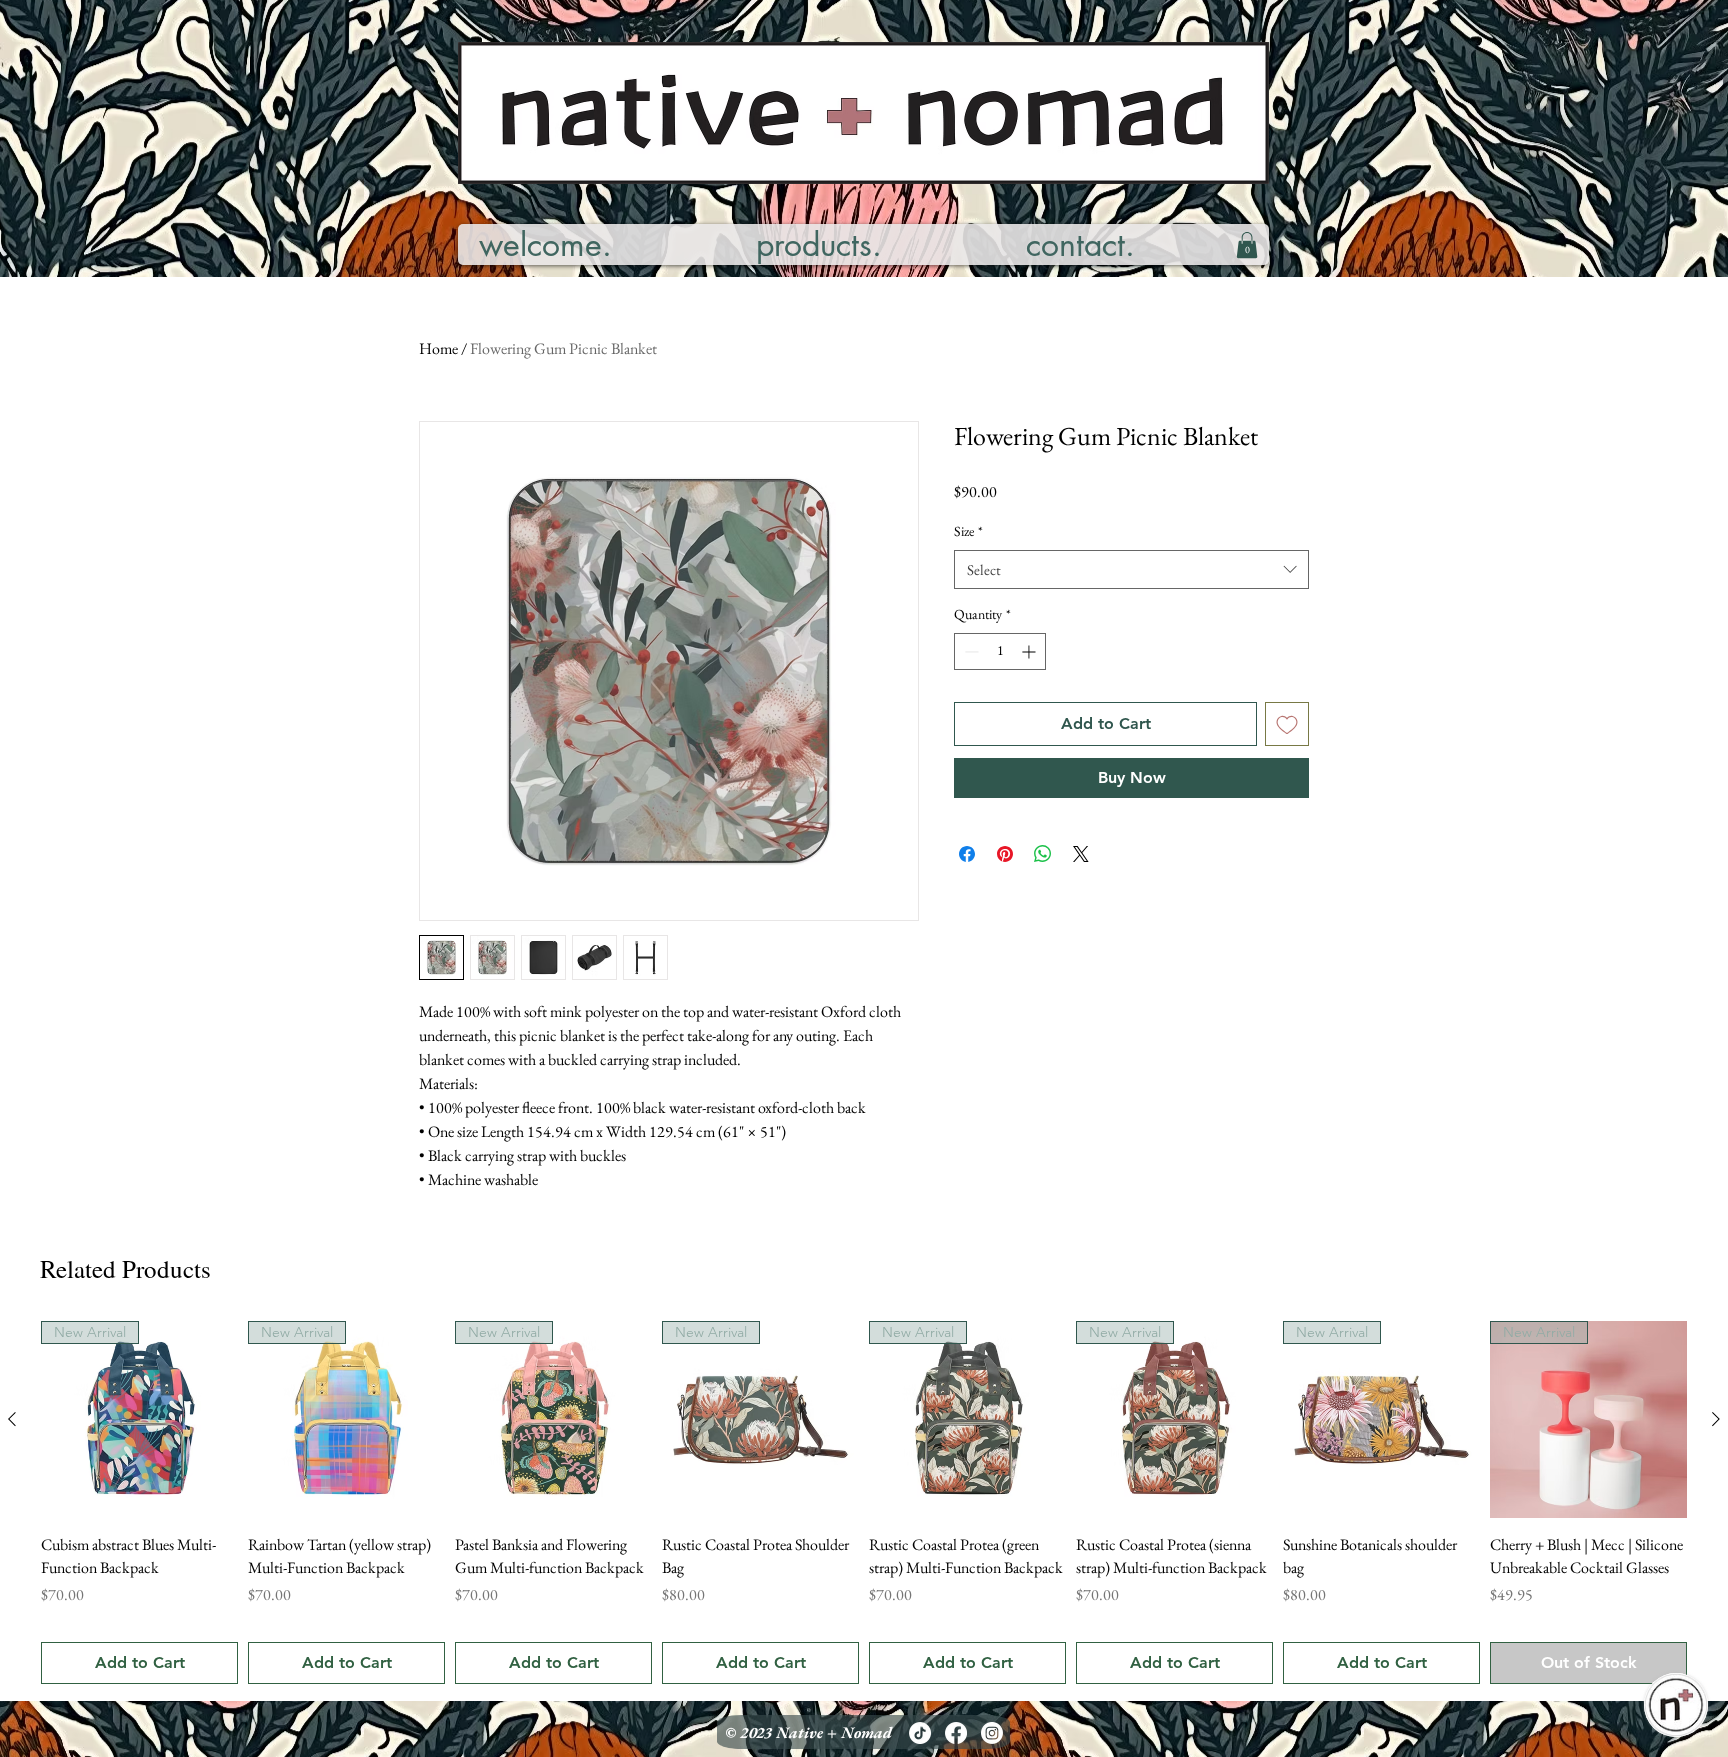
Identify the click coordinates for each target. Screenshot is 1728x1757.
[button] (1247, 245)
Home (438, 348)
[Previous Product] (12, 1419)
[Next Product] (1716, 1419)
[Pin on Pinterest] (1005, 854)
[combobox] (1131, 569)
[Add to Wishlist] (1287, 724)
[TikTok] (920, 1733)
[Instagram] (992, 1733)
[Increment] (1030, 651)
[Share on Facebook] (967, 854)
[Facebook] (956, 1733)
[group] (864, 1502)
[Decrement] (969, 651)
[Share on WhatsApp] (1043, 854)
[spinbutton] (1000, 651)
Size (968, 531)
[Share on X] (1081, 854)
